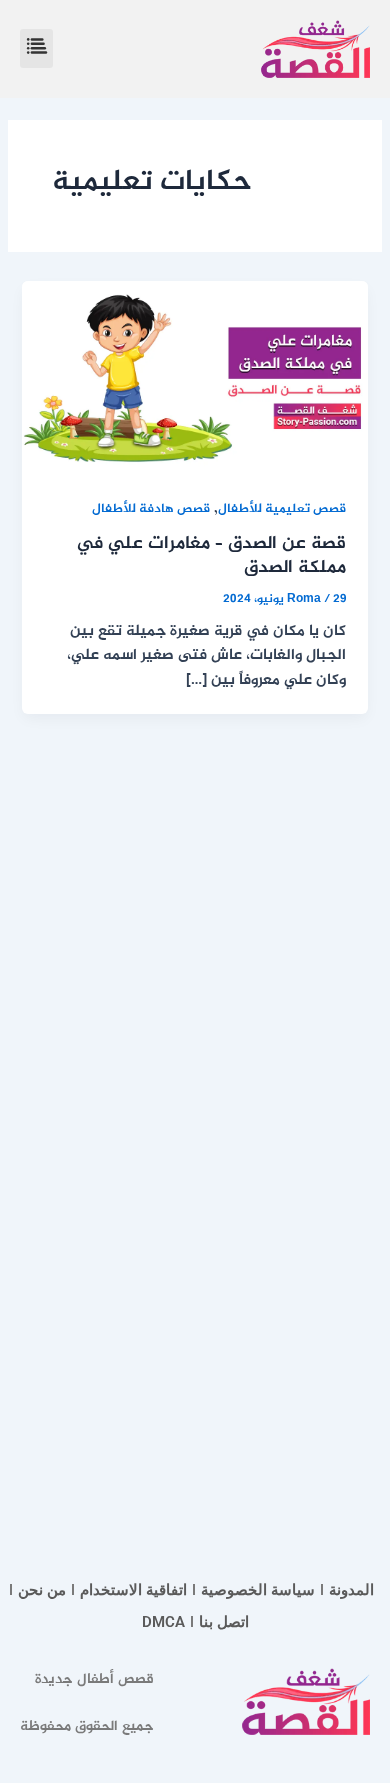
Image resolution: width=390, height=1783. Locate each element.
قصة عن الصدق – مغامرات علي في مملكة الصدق (211, 556)
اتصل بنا (224, 1622)
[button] (36, 48)
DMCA (163, 1622)
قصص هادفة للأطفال (151, 509)
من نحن (42, 1590)
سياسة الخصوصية (258, 1590)
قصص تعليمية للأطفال (282, 509)
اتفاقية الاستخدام (133, 1590)
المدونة (351, 1590)
